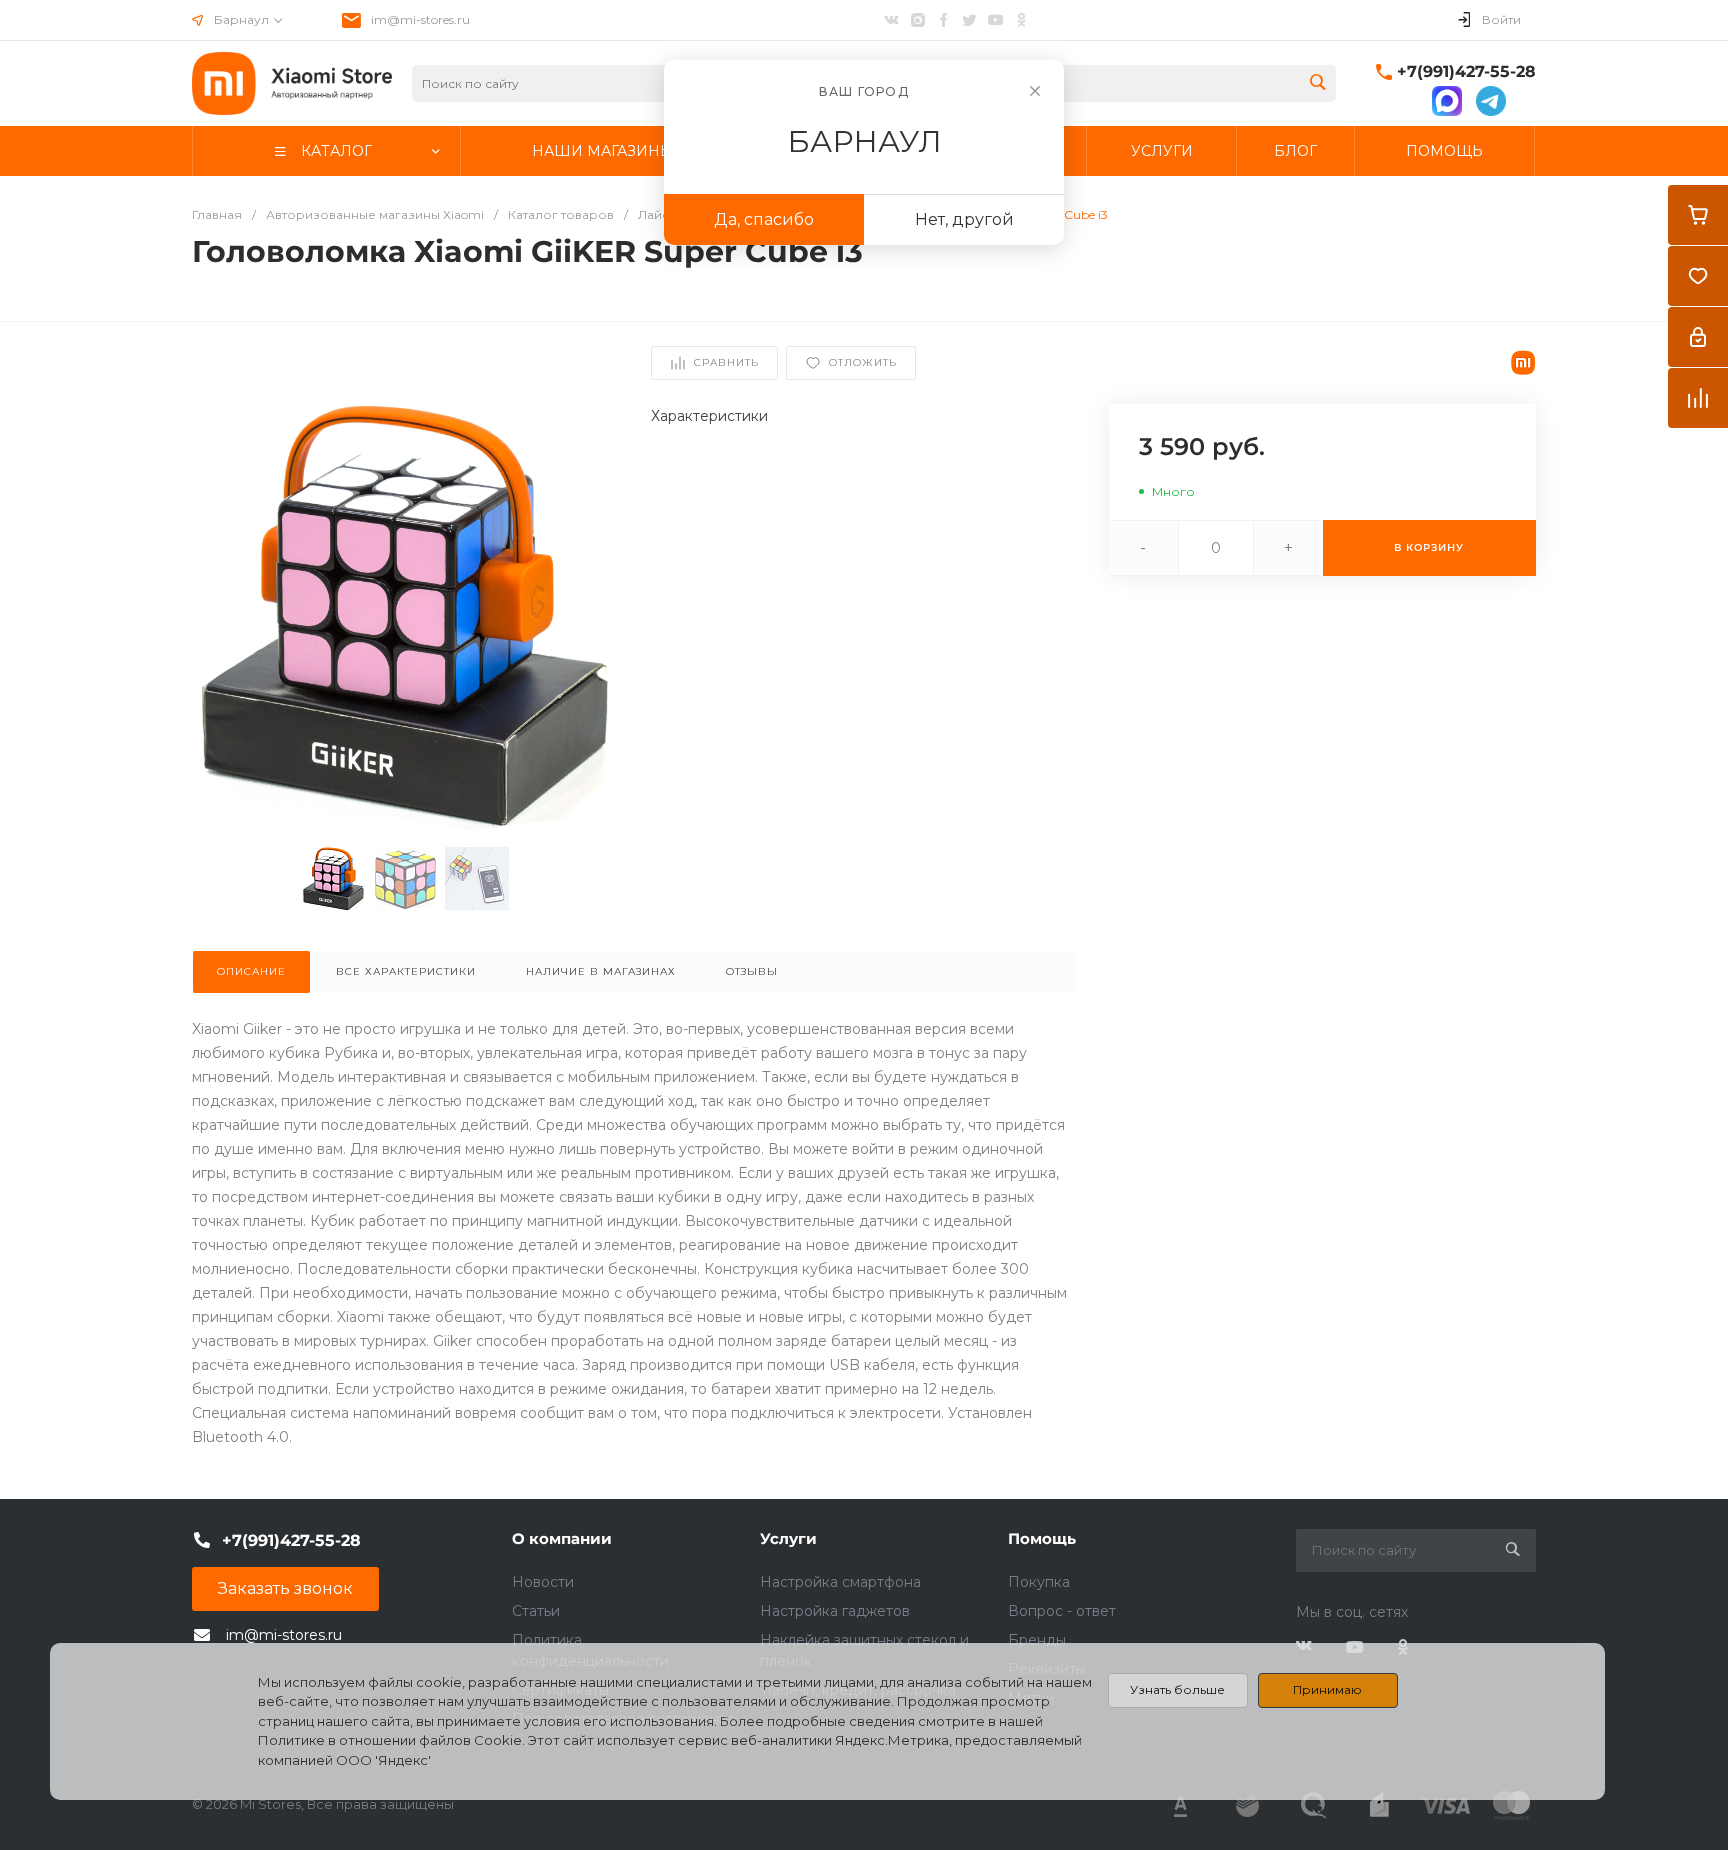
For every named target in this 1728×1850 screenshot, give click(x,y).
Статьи (536, 1611)
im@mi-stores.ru (420, 19)
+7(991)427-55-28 (1466, 71)
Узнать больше (1177, 1689)
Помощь (1042, 1538)
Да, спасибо (764, 219)
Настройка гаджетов (835, 1611)
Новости (543, 1582)
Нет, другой (964, 219)
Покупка (1039, 1582)
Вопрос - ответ (1062, 1611)
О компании (562, 1538)
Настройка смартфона (840, 1582)
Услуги (788, 1538)
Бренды (1037, 1640)
